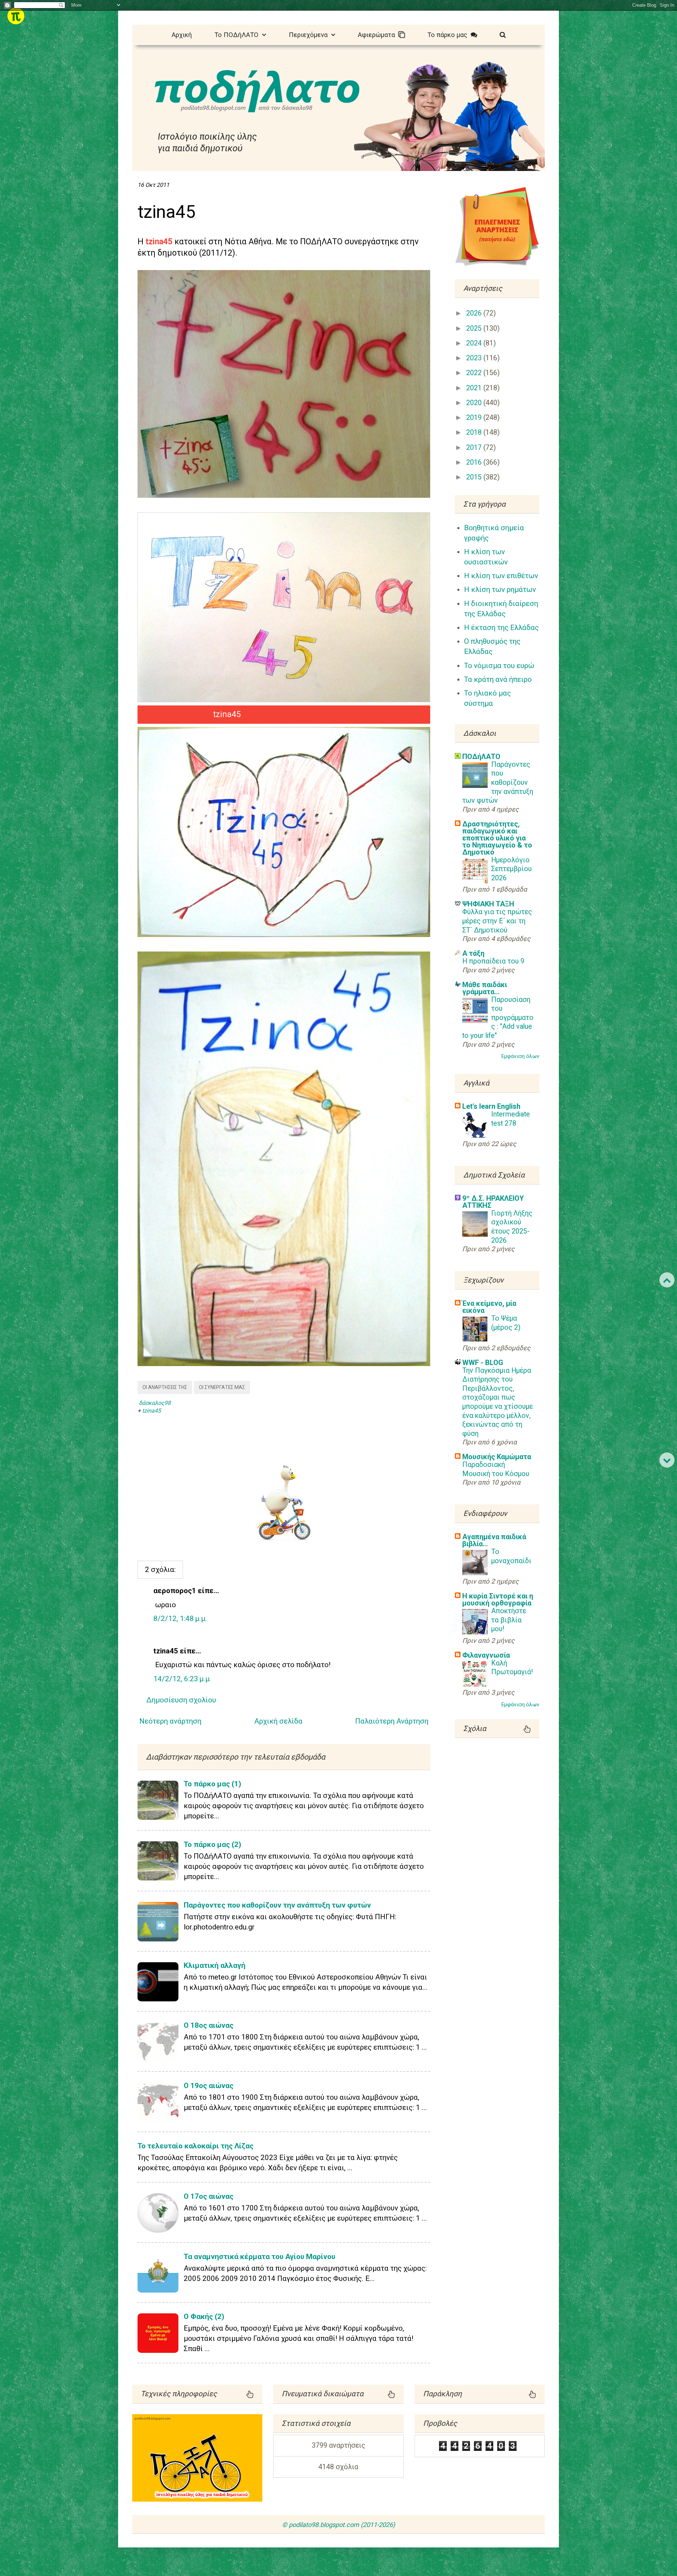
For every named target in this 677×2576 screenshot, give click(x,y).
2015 (475, 477)
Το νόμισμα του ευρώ (499, 666)
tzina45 (151, 1411)
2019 (475, 418)
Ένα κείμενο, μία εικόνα (489, 1307)
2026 (475, 313)
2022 (475, 373)
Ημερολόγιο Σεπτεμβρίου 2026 (511, 869)
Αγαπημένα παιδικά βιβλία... (494, 1540)
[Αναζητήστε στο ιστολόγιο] (503, 34)
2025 (475, 328)
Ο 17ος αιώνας (209, 2196)
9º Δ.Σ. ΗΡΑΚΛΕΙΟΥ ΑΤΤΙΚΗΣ (493, 1202)
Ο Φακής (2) (204, 2317)
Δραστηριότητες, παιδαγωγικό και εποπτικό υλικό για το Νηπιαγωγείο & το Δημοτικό (497, 838)
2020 (475, 403)
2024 (475, 343)
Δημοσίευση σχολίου (181, 1700)
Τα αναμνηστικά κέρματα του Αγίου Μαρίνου (260, 2257)
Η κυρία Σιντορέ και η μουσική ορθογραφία (498, 1599)
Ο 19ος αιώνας (209, 2086)
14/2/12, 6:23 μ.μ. (182, 1679)
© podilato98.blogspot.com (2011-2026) (338, 2525)
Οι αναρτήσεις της (165, 1387)
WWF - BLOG (483, 1363)
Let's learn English (491, 1106)
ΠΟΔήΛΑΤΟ (481, 757)
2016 (475, 462)
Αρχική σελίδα (278, 1721)
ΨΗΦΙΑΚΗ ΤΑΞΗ (488, 904)
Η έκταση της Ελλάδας (501, 628)
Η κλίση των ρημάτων (500, 589)
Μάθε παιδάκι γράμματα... (485, 988)
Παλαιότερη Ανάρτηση (392, 1721)
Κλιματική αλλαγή (215, 1965)
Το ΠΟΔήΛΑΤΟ (238, 35)
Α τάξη (473, 953)
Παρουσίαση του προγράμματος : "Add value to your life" (498, 1018)
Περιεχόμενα (310, 35)
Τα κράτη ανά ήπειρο (498, 679)
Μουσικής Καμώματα (497, 1457)
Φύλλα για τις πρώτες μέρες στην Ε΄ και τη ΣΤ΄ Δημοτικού (497, 921)
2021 (475, 388)
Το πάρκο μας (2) (212, 1844)
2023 (475, 358)
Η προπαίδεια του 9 (493, 961)
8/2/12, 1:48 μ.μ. (180, 1619)
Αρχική (182, 35)
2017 (475, 448)
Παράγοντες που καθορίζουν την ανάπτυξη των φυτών (277, 1905)
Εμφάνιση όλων (520, 1056)
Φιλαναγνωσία (486, 1655)
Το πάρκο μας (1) (212, 1784)
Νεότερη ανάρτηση (170, 1721)
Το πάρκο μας (449, 35)
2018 (475, 432)
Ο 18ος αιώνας (209, 2025)
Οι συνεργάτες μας (222, 1387)
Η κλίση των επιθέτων (501, 576)
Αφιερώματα (378, 35)
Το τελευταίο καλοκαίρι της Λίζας (196, 2146)
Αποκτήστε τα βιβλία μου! (509, 1620)
